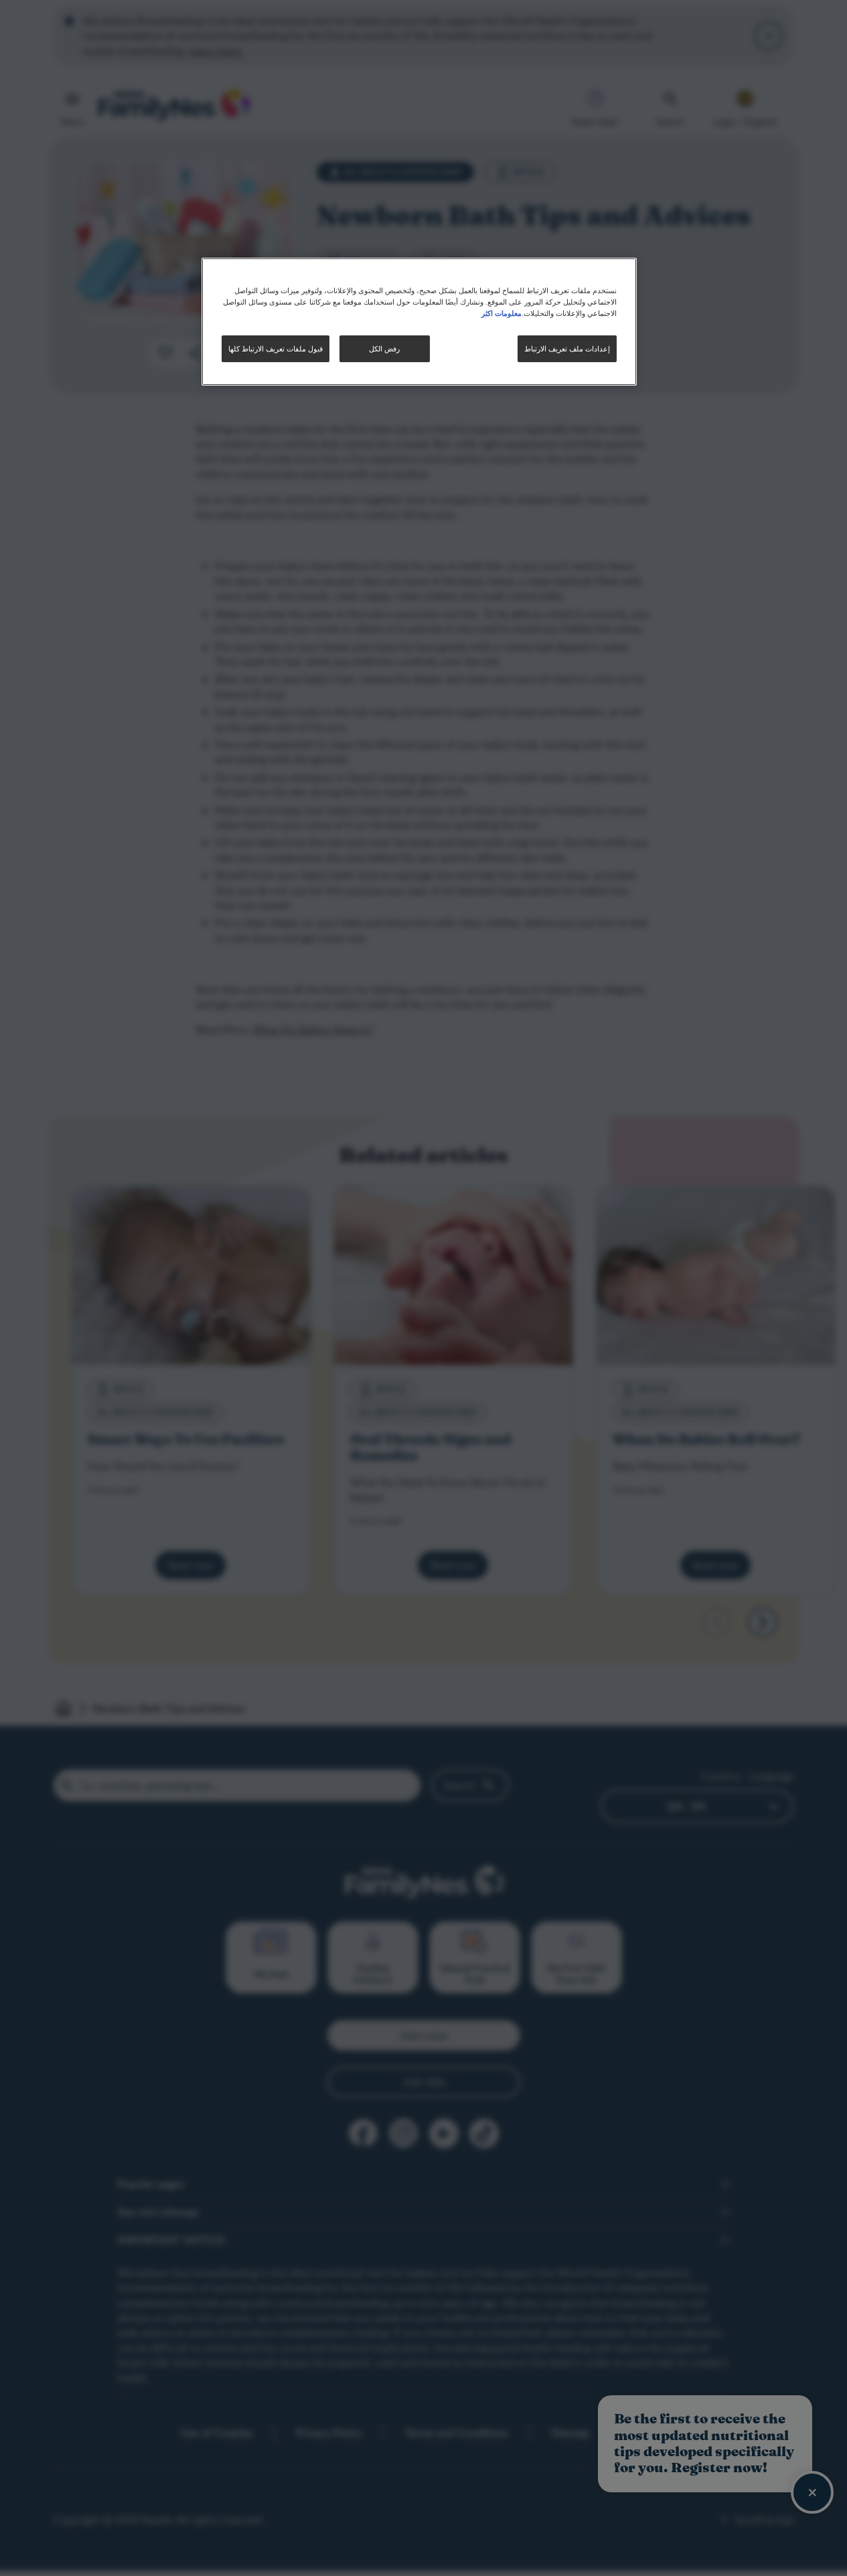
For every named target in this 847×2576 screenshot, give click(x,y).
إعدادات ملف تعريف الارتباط (567, 348)
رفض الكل (384, 348)
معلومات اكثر (502, 313)
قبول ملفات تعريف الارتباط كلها (276, 348)
